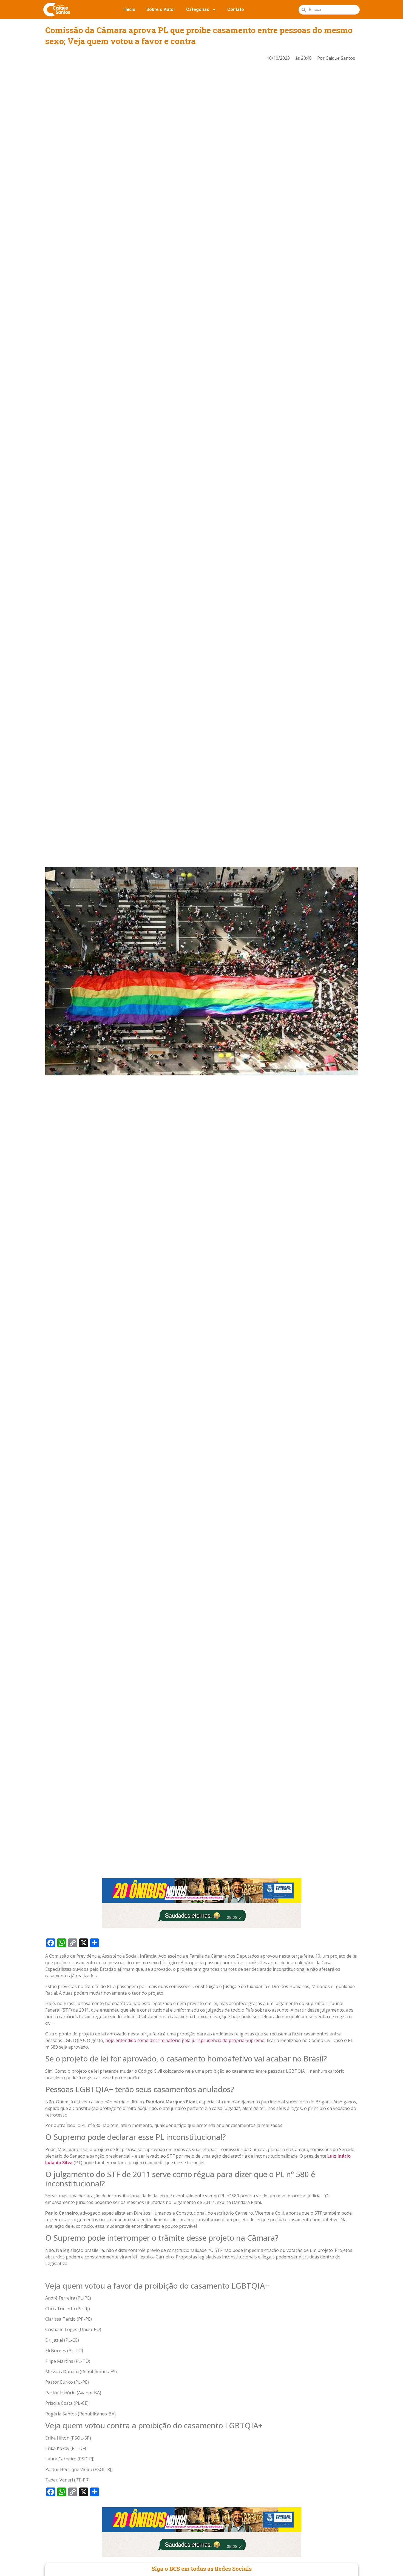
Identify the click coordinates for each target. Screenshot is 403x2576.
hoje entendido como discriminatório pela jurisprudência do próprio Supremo (185, 2040)
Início (130, 9)
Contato (236, 9)
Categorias (198, 9)
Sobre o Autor (161, 9)
